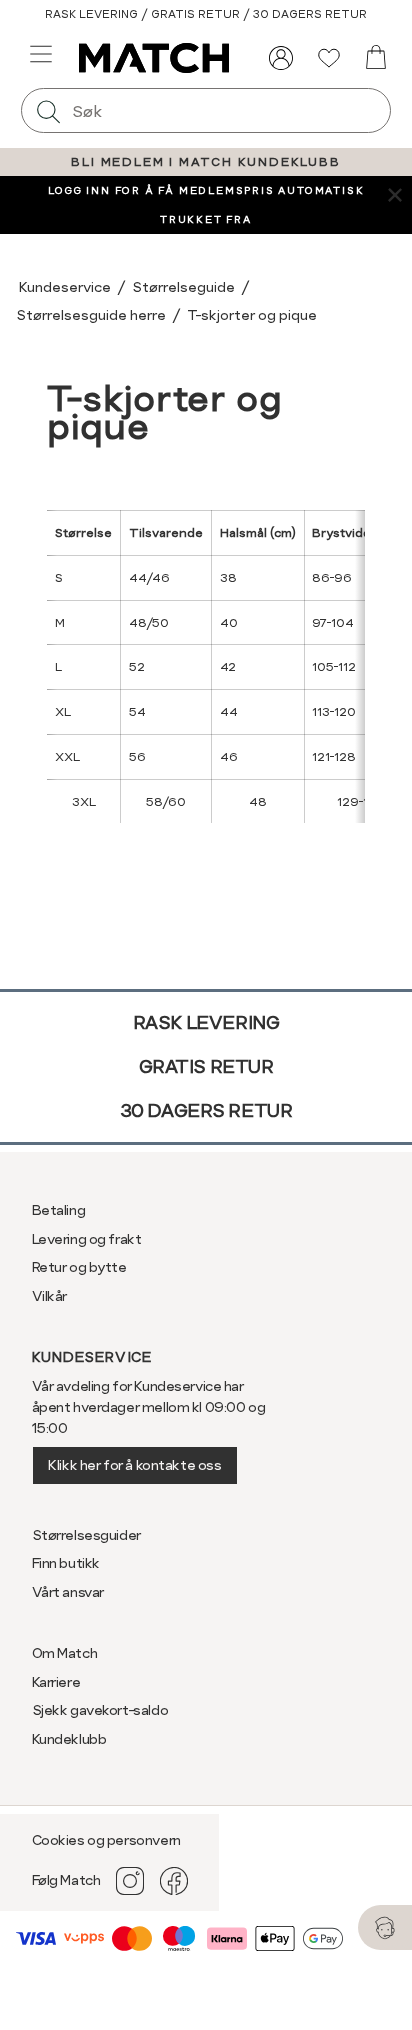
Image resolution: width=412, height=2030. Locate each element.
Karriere (56, 1682)
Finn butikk (66, 1563)
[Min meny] (281, 58)
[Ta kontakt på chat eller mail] (385, 1927)
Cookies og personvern (106, 1840)
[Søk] (49, 110)
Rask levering (206, 1022)
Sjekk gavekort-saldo (100, 1710)
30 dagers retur (206, 1110)
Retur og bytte (79, 1267)
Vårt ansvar (68, 1592)
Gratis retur (206, 1066)
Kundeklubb (69, 1739)
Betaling (59, 1210)
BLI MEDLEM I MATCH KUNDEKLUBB (205, 162)
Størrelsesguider (86, 1535)
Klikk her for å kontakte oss (134, 1465)
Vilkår (49, 1296)
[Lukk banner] (394, 193)
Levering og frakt (87, 1239)
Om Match (65, 1653)
